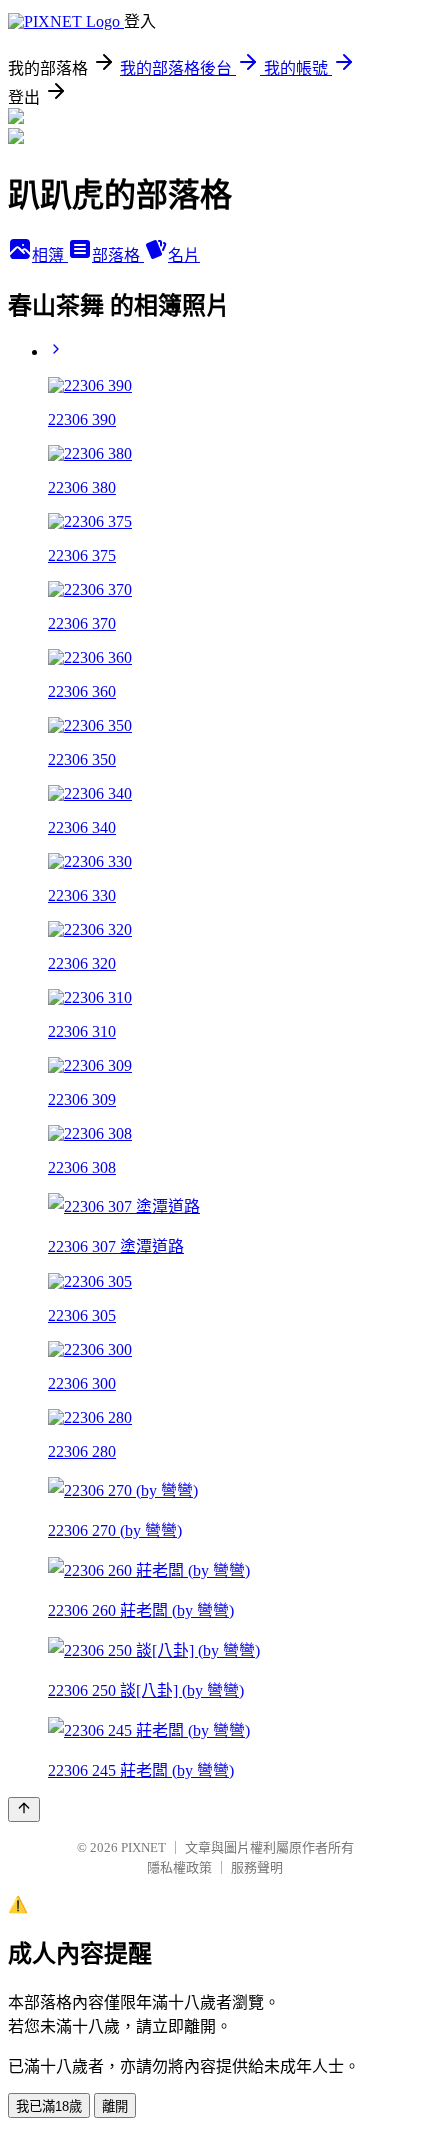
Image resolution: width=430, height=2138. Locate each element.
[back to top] (24, 1809)
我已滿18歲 (49, 2106)
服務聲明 (257, 1867)
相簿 (50, 255)
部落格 (118, 255)
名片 (184, 255)
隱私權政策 (179, 1867)
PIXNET (143, 1847)
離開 (115, 2106)
